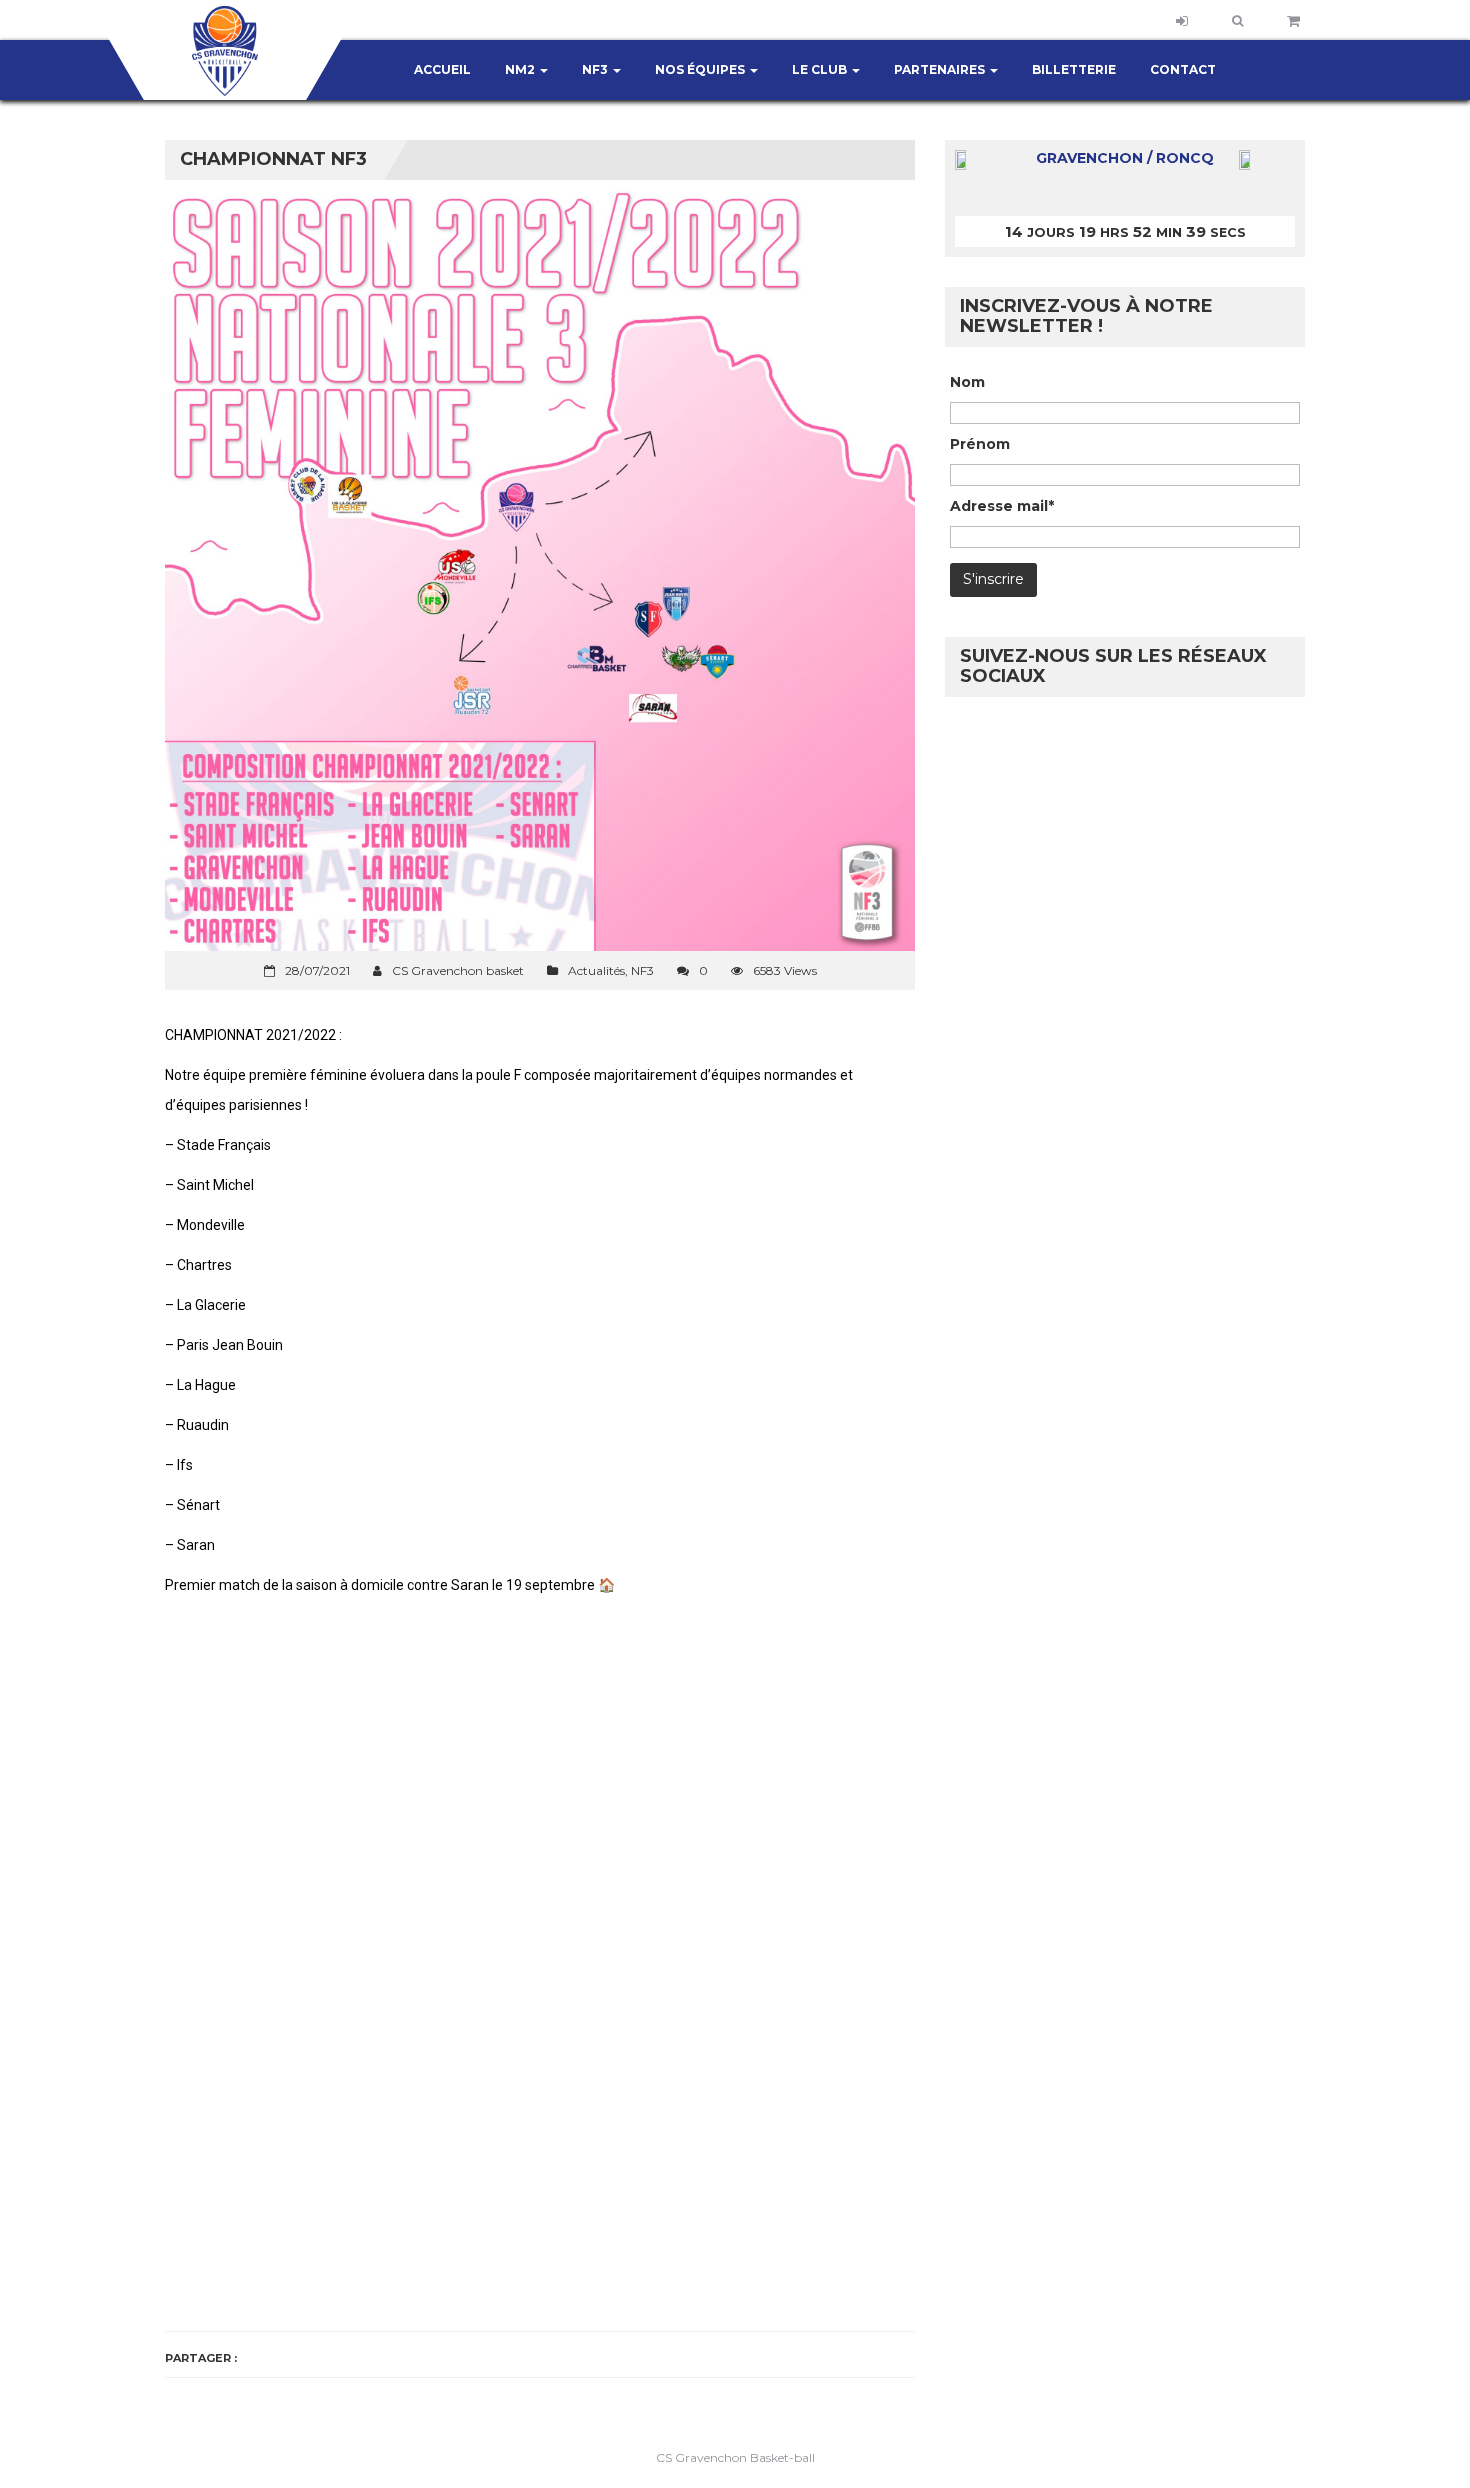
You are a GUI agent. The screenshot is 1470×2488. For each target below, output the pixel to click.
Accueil (442, 69)
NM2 (521, 69)
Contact (1183, 69)
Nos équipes (701, 69)
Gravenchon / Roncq (1125, 158)
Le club (821, 69)
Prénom (980, 444)
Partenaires (941, 69)
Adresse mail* (1002, 506)
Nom (967, 382)
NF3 (596, 69)
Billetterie (1074, 69)
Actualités (596, 970)
